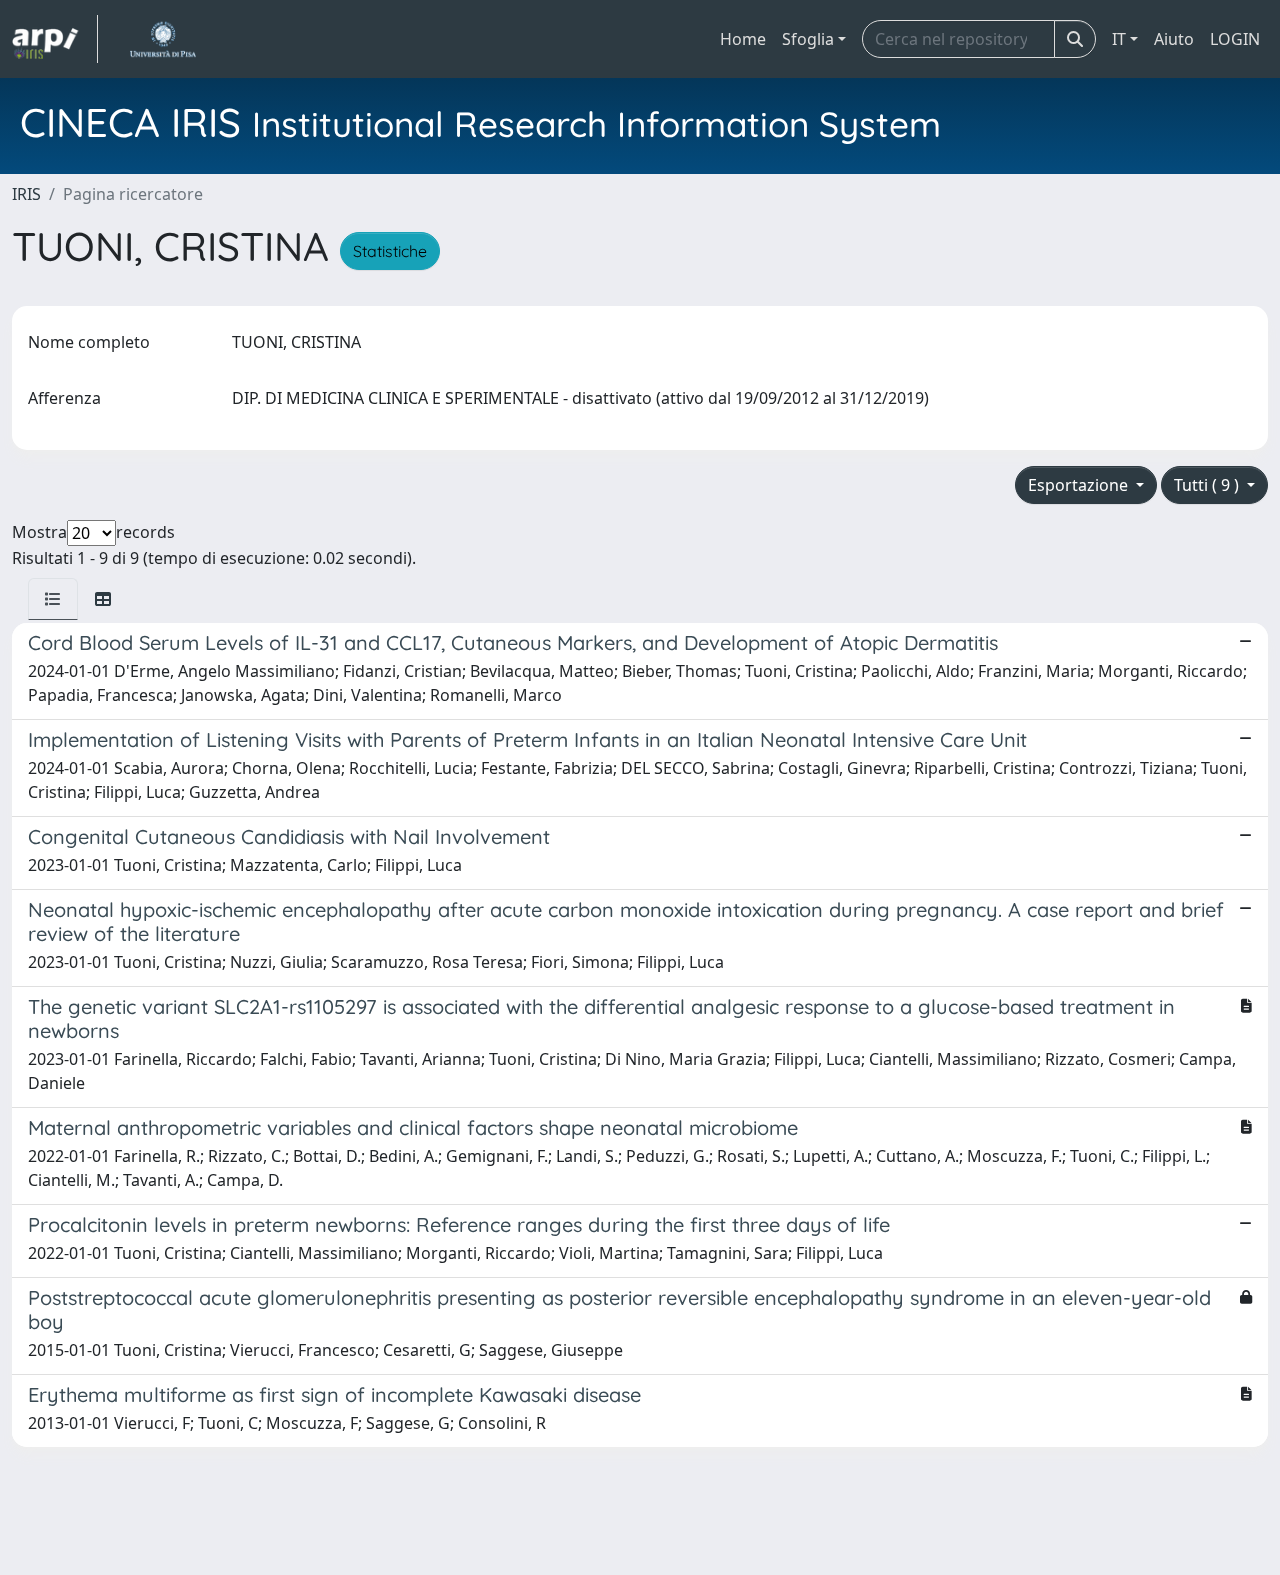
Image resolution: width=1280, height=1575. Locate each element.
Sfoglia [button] (808, 39)
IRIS (26, 194)
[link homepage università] (162, 39)
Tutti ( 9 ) (1208, 485)
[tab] (53, 599)
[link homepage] (55, 39)
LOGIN (1235, 39)
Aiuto (1174, 39)
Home (743, 39)
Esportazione (1080, 485)
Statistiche (390, 251)
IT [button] (1119, 39)
